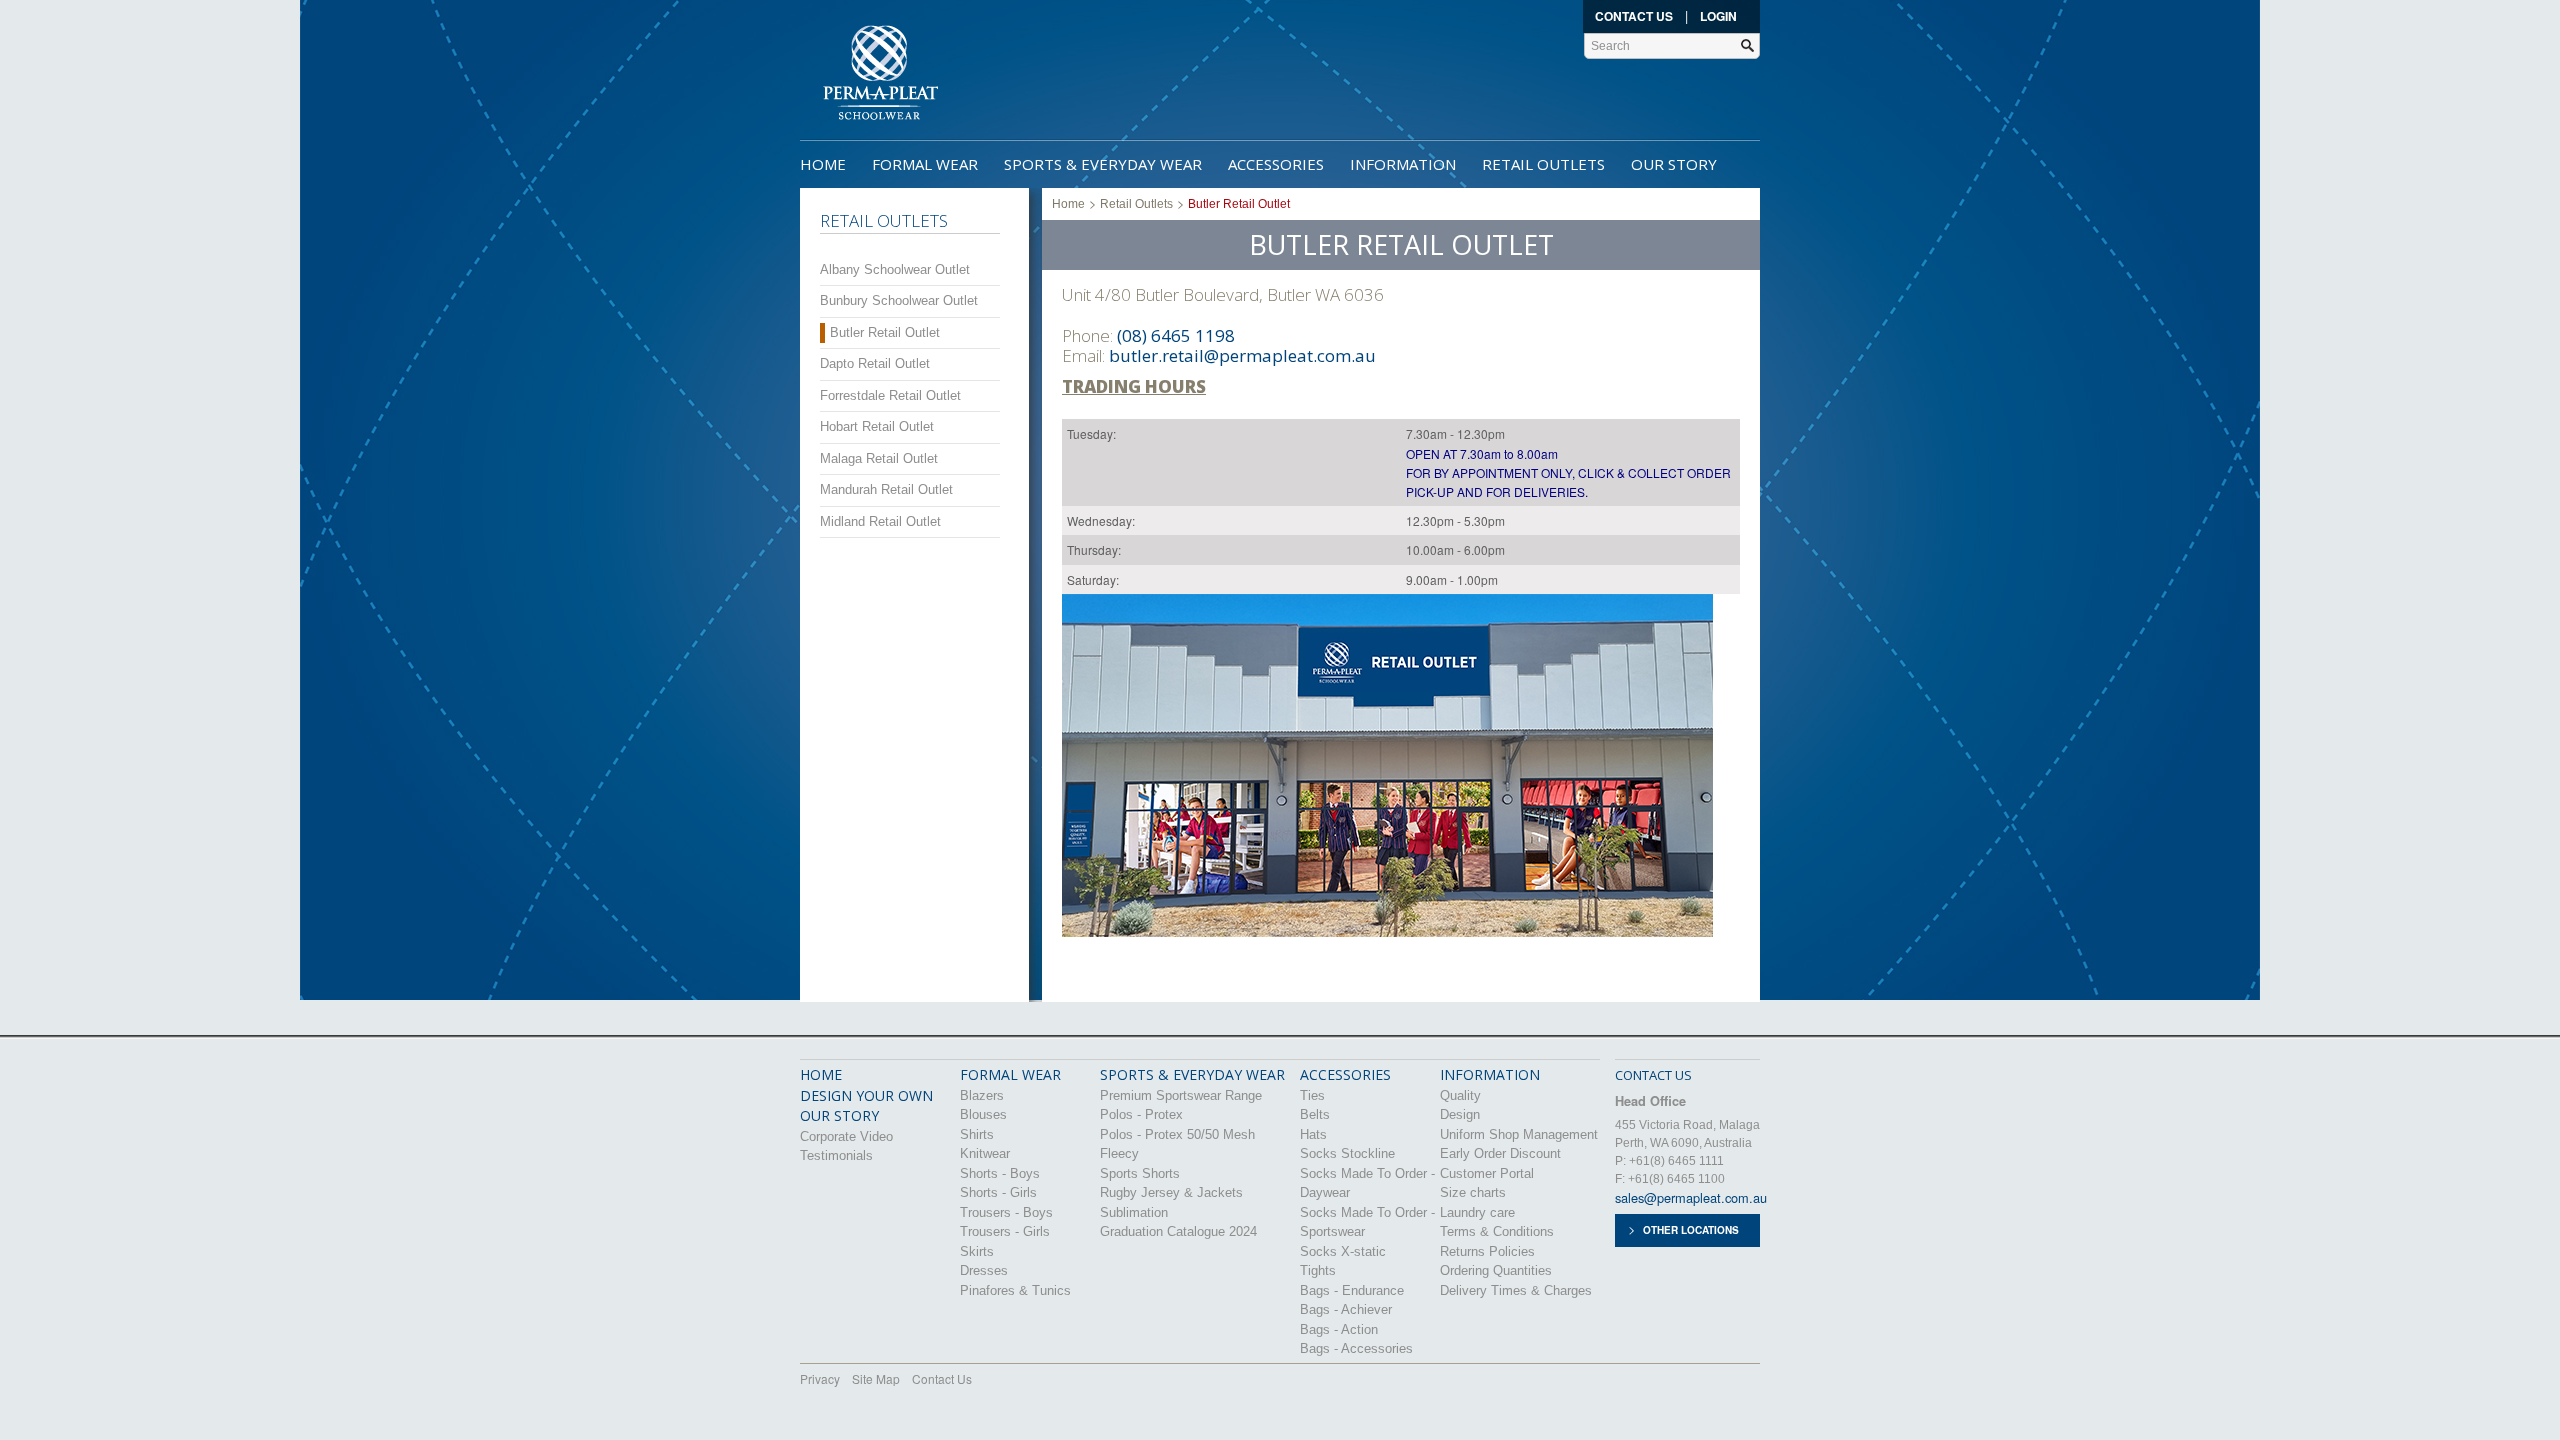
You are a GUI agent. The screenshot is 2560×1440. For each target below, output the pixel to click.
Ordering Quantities (1496, 1270)
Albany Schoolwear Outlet (895, 269)
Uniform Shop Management (1519, 1134)
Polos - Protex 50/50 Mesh (1177, 1134)
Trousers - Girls (1005, 1231)
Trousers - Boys (1006, 1212)
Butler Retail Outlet (885, 332)
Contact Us (1634, 16)
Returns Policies (1487, 1251)
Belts (1315, 1114)
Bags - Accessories (1356, 1348)
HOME (821, 1074)
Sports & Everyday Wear (1103, 164)
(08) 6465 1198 (1176, 335)
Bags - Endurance (1352, 1290)
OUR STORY (839, 1115)
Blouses (983, 1114)
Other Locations (1691, 1230)
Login (1718, 16)
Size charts (1473, 1192)
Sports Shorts (1140, 1173)
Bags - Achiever (1346, 1309)
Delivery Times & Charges (1516, 1290)
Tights (1318, 1270)
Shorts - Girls (998, 1192)
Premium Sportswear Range (1181, 1095)
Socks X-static (1343, 1251)
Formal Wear (925, 164)
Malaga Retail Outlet (879, 458)
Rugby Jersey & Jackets (1171, 1192)
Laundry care (1477, 1212)
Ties (1312, 1095)
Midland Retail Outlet (880, 521)
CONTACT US (1653, 1075)
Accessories (1276, 164)
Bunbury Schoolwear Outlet (899, 300)
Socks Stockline (1347, 1153)
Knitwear (985, 1153)
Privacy (820, 1378)
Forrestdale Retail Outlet (890, 395)
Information (1403, 164)
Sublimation (1134, 1212)
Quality (1460, 1095)
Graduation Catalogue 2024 (1178, 1231)
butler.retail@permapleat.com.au (1242, 355)
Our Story (1674, 164)
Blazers (982, 1095)
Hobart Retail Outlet (877, 426)
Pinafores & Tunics (1015, 1290)
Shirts (977, 1134)
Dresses (984, 1270)
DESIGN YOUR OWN (866, 1095)
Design (1460, 1114)
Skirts (977, 1251)
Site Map (876, 1378)
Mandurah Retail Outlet (886, 489)
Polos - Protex (1141, 1114)
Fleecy (1119, 1153)
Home (823, 164)
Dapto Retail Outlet (875, 363)
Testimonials (836, 1155)
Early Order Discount (1500, 1153)
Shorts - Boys (1000, 1173)
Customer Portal (1487, 1173)
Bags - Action (1339, 1329)
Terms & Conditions (1497, 1231)
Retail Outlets (1543, 164)
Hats (1313, 1134)
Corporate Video (846, 1136)
